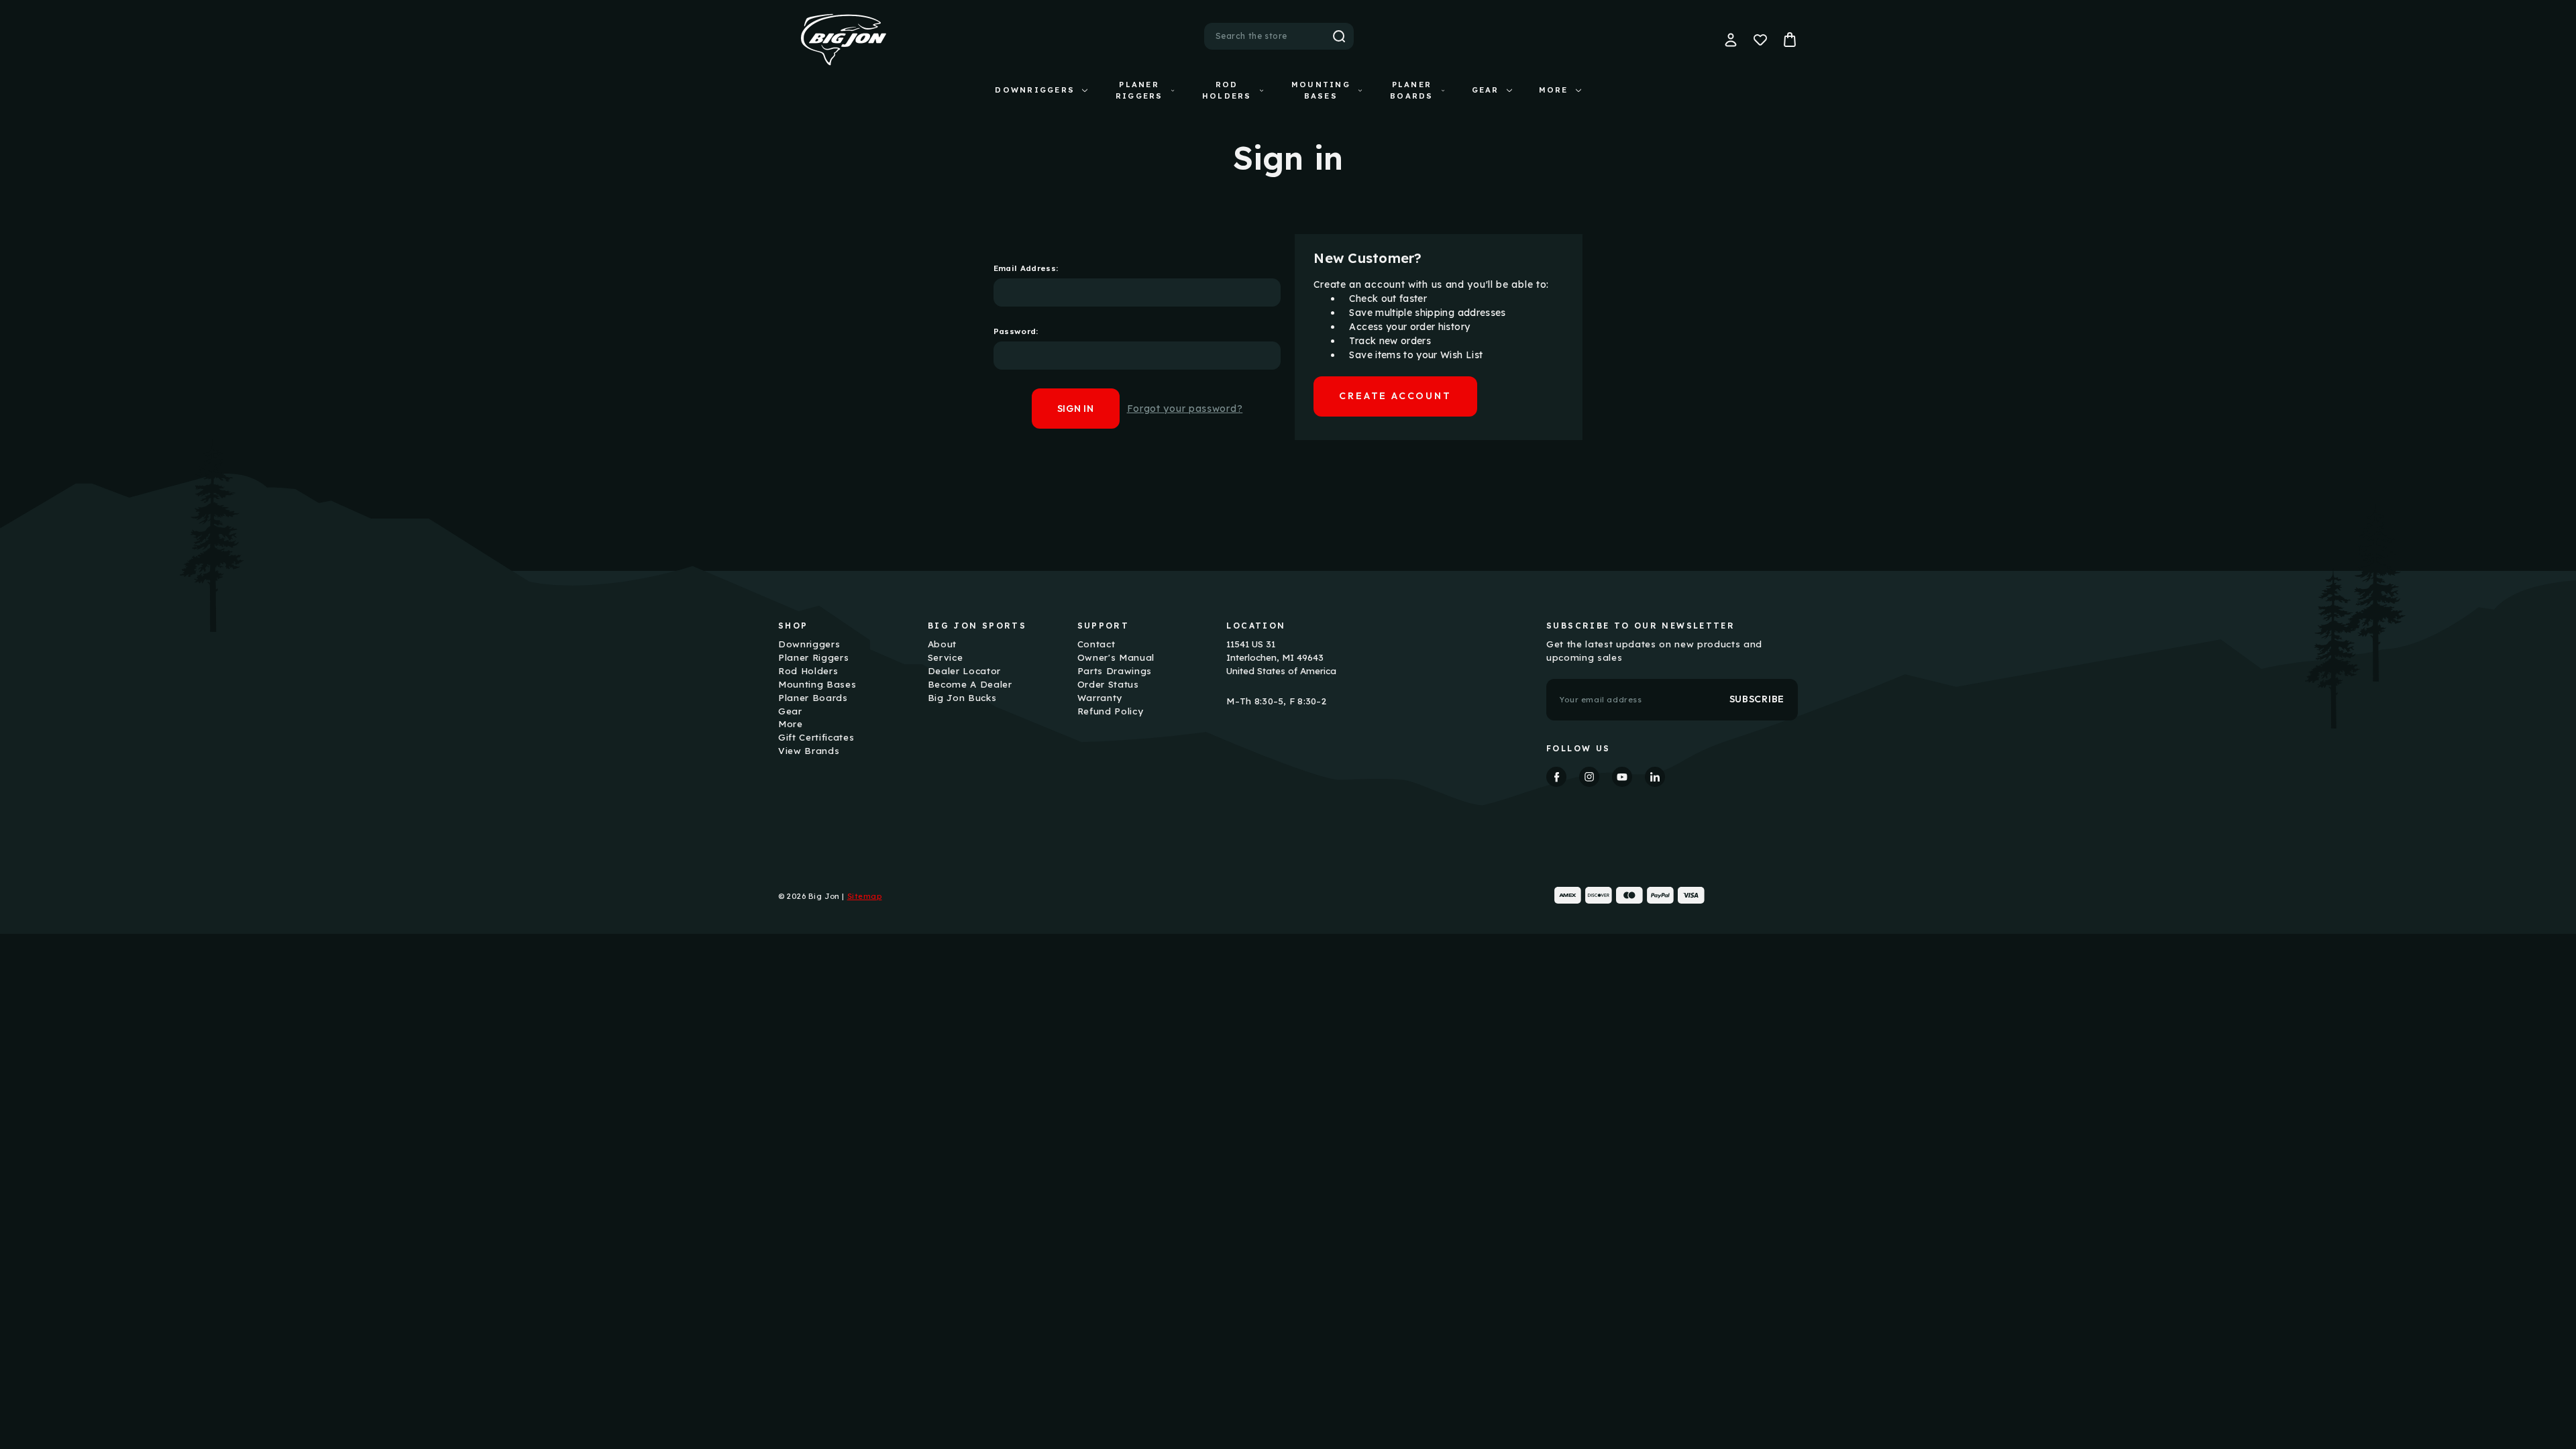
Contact (1096, 644)
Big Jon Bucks (962, 698)
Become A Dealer (970, 684)
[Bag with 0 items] (1790, 40)
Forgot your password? (1185, 409)
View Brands (809, 751)
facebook (1556, 777)
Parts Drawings (1115, 671)
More (1554, 90)
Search (1339, 36)
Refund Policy (1111, 711)
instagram (1589, 777)
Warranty (1100, 698)
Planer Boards (1411, 90)
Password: (1016, 331)
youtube (1622, 777)
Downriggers (1035, 90)
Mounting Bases (1321, 90)
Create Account (1395, 396)
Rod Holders (1227, 90)
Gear (1486, 90)
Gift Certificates (816, 737)
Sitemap (865, 896)
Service (946, 657)
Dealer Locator (964, 671)
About (942, 644)
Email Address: (1026, 268)
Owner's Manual (1116, 657)
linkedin (1655, 777)
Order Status (1108, 684)
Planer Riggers (1139, 90)
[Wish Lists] (1760, 40)
